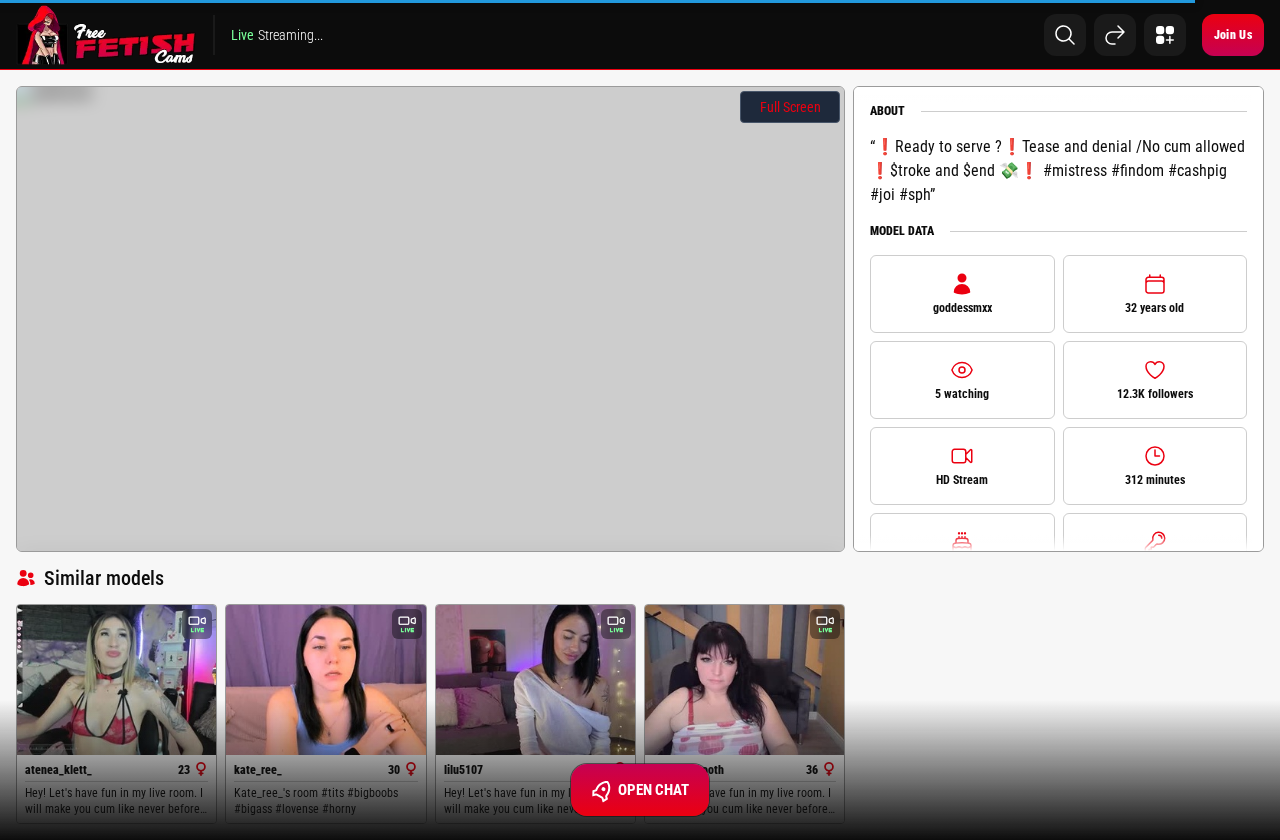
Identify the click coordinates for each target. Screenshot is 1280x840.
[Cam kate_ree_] (325, 679)
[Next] (1115, 35)
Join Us (1233, 35)
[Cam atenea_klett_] (116, 679)
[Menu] (1165, 35)
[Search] (1065, 35)
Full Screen (790, 107)
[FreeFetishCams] (106, 35)
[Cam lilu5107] (535, 679)
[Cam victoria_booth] (744, 680)
